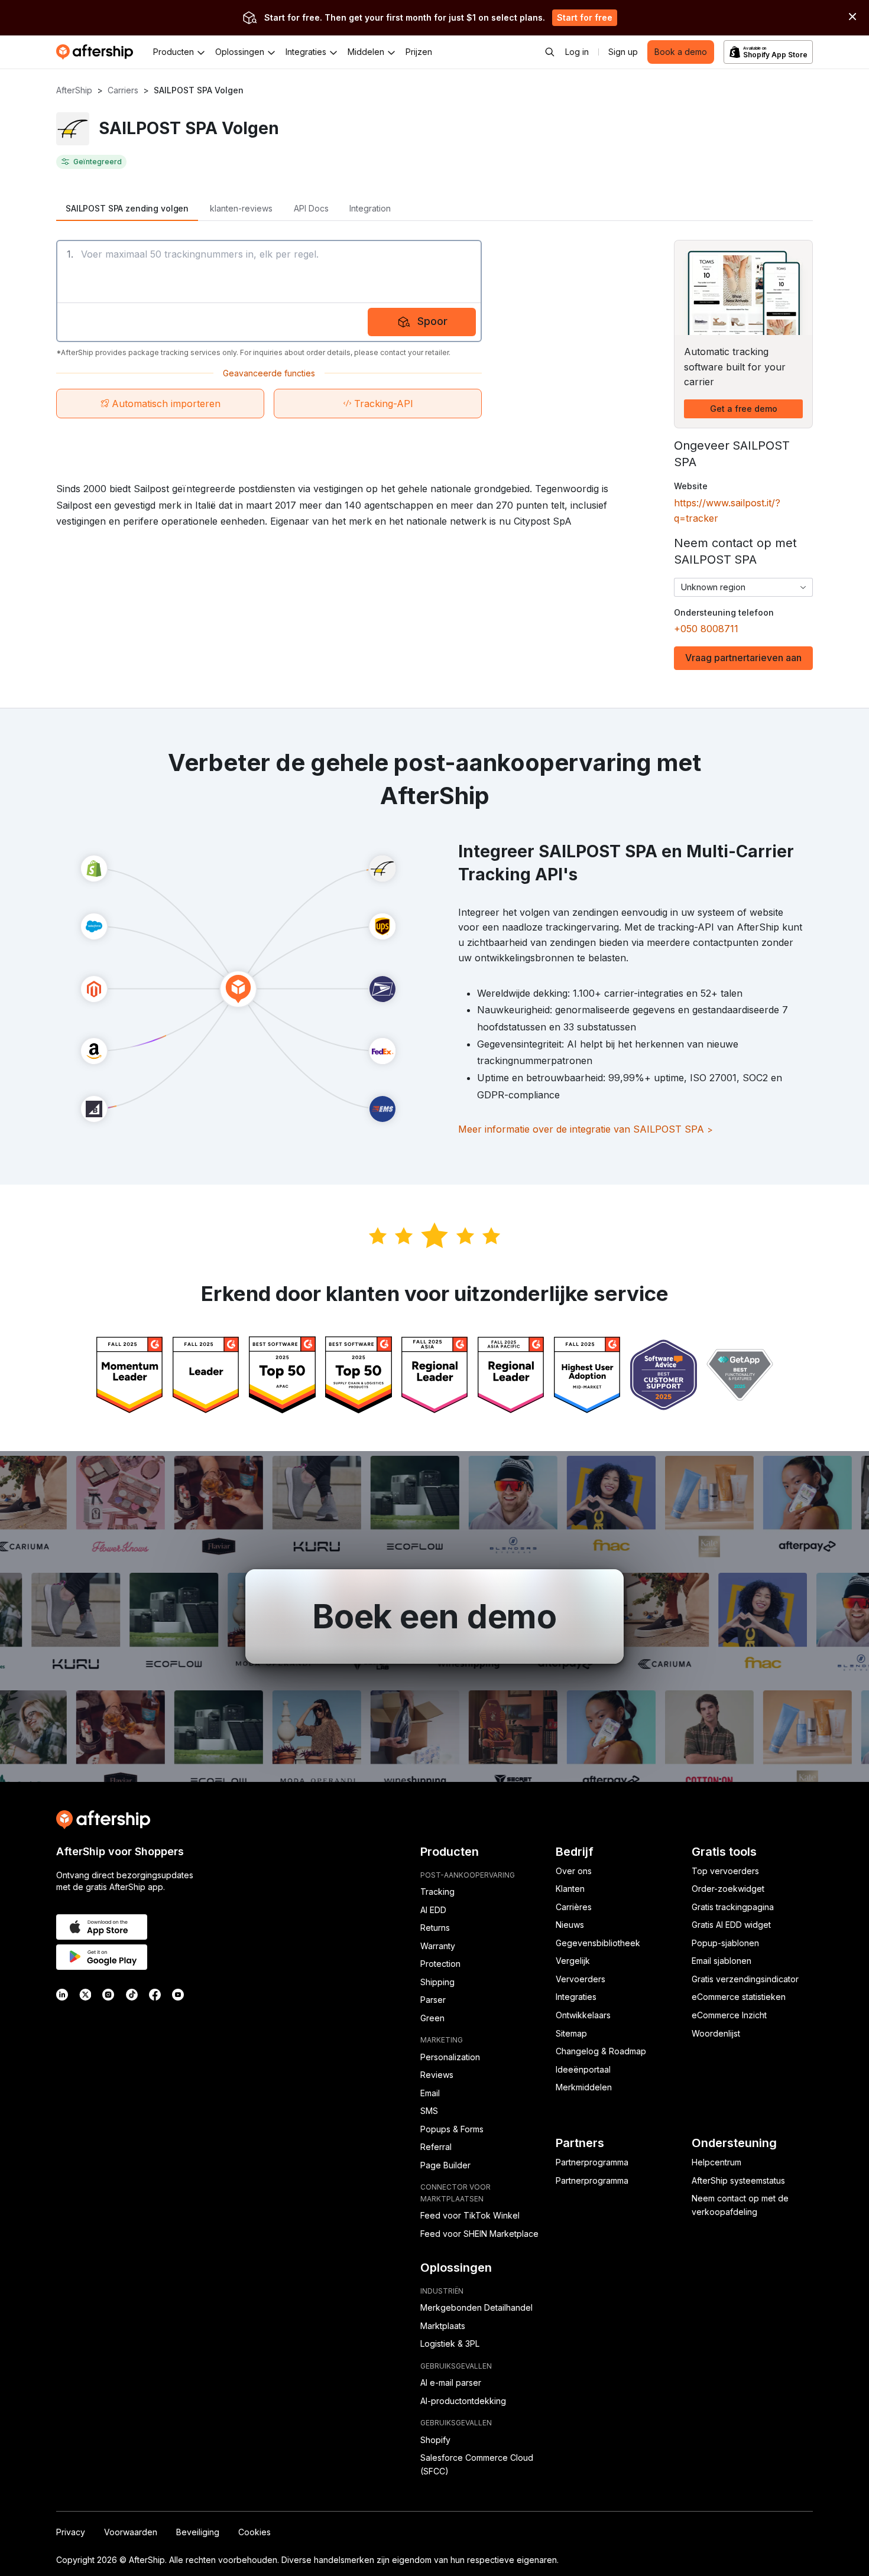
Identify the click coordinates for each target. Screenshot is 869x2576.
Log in (577, 52)
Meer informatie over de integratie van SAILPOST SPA (586, 1129)
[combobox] (743, 587)
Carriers (123, 90)
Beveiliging (198, 2532)
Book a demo (681, 52)
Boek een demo (434, 1616)
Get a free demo (744, 409)
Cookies (254, 2532)
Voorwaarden (131, 2532)
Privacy (71, 2532)
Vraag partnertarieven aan (743, 658)
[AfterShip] (98, 52)
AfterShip (74, 90)
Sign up (623, 52)
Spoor (432, 321)
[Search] (550, 52)
